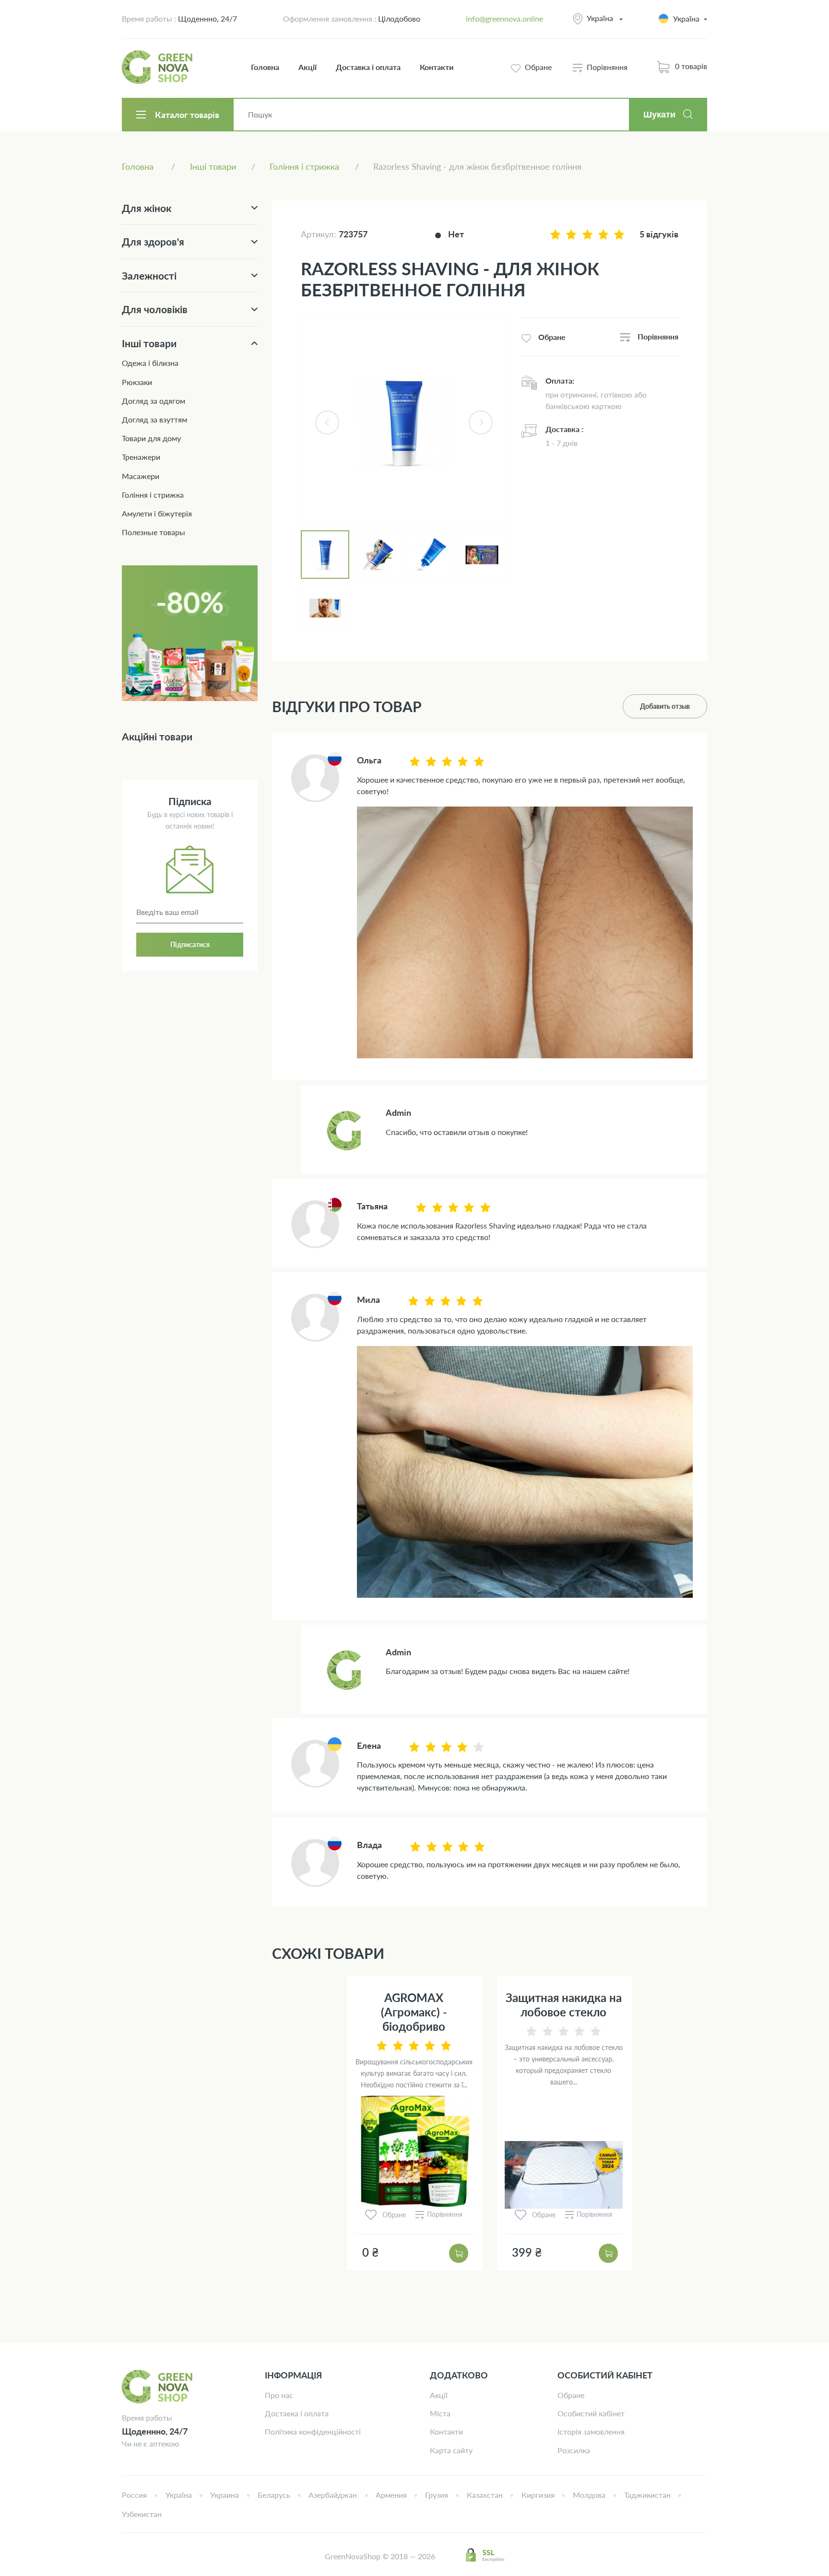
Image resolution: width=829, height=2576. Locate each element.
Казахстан (485, 2495)
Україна (600, 18)
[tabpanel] (404, 422)
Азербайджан (333, 2495)
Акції (308, 67)
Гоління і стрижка (153, 495)
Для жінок (147, 208)
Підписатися (190, 944)
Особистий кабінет (591, 2413)
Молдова (589, 2495)
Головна (265, 67)
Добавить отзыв (665, 706)
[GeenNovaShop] (159, 67)
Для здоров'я (153, 241)
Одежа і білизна (150, 363)
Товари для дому (151, 438)
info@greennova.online (504, 18)
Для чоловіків (155, 309)
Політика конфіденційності (313, 2431)
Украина (225, 2495)
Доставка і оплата (368, 67)
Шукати (659, 115)
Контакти (437, 67)
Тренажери (141, 457)
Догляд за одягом (154, 401)
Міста (440, 2413)
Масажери (141, 476)
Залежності (149, 275)
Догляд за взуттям (154, 419)
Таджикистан (647, 2495)
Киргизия (538, 2495)
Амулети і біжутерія (157, 513)
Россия (134, 2495)
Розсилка (574, 2450)
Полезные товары (154, 532)
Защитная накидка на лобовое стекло (564, 2005)
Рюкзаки (137, 382)
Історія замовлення (591, 2431)
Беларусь (274, 2495)
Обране (571, 2395)
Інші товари (149, 343)
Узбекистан (142, 2514)
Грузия (437, 2495)
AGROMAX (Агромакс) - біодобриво (414, 2012)
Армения (391, 2495)
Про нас (279, 2395)
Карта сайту (451, 2450)
